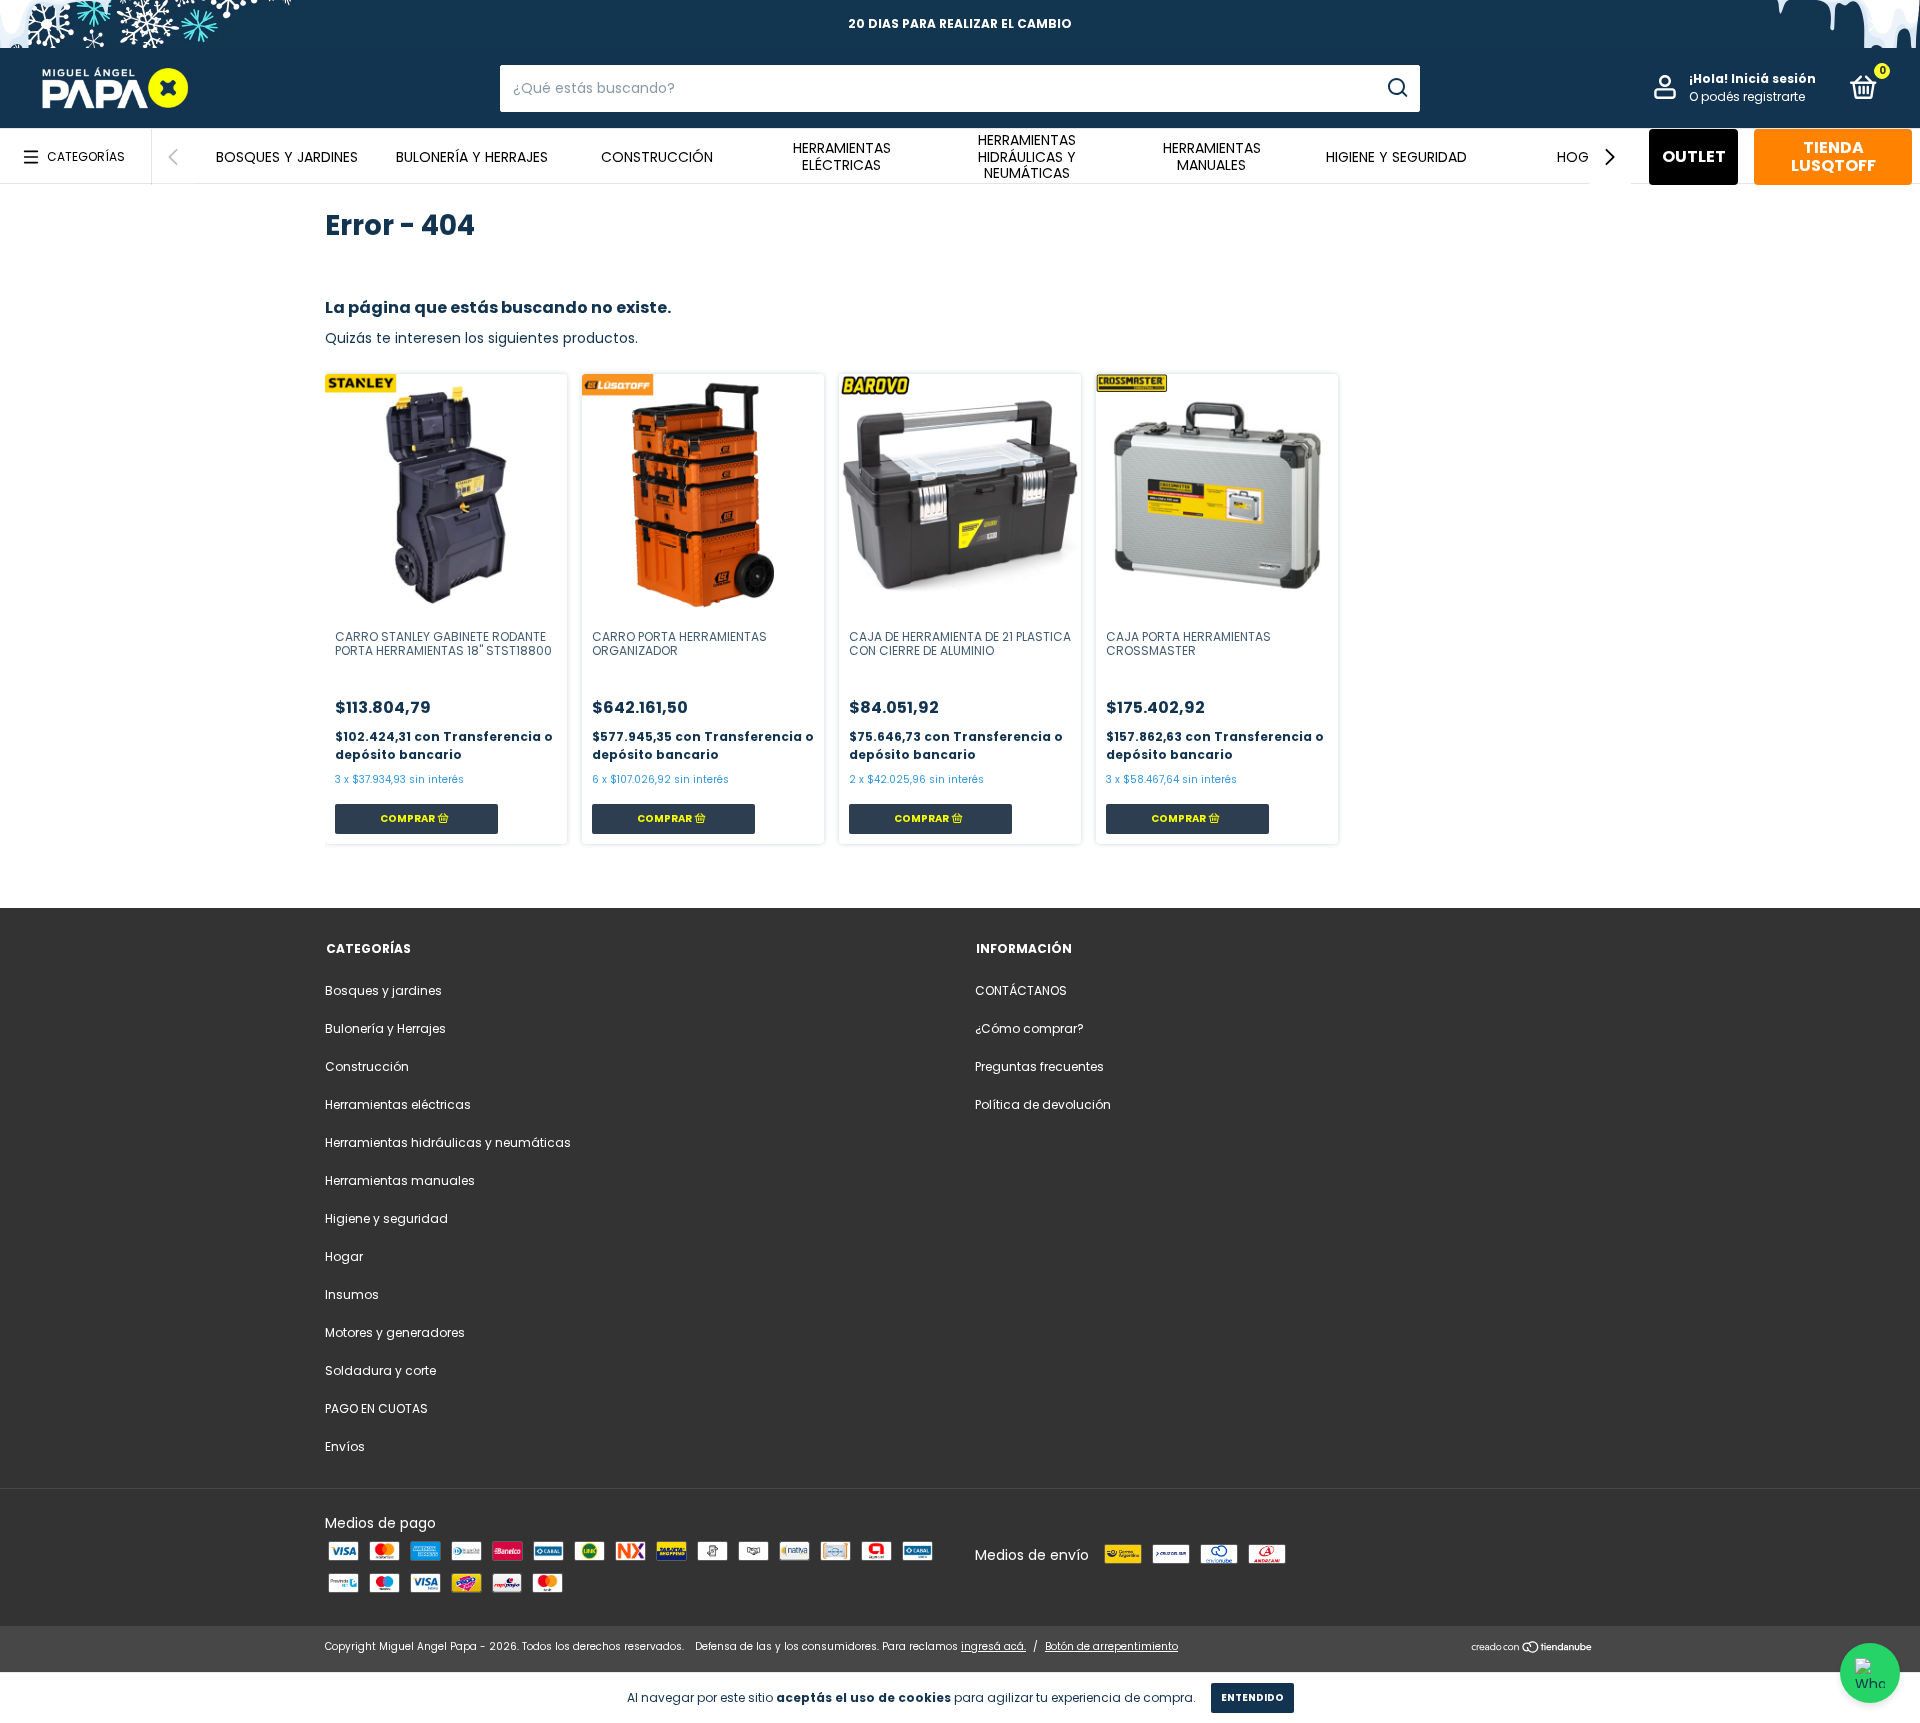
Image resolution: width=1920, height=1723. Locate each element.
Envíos (345, 1446)
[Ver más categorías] (1610, 157)
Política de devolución (1043, 1104)
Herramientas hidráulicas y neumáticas (1027, 157)
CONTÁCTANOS (1021, 990)
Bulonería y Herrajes (472, 157)
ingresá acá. (993, 1646)
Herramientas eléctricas (842, 156)
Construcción (657, 157)
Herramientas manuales (1212, 156)
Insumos (352, 1294)
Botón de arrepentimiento (1111, 1646)
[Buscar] (1396, 88)
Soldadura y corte (380, 1370)
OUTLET (1694, 156)
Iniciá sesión (1773, 78)
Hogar (1581, 157)
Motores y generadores (395, 1332)
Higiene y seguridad (1396, 157)
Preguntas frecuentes (1039, 1066)
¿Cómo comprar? (1029, 1028)
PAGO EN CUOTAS (376, 1408)
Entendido (1252, 1697)
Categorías (86, 156)
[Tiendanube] (1532, 1649)
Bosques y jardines (287, 157)
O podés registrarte (1747, 96)
